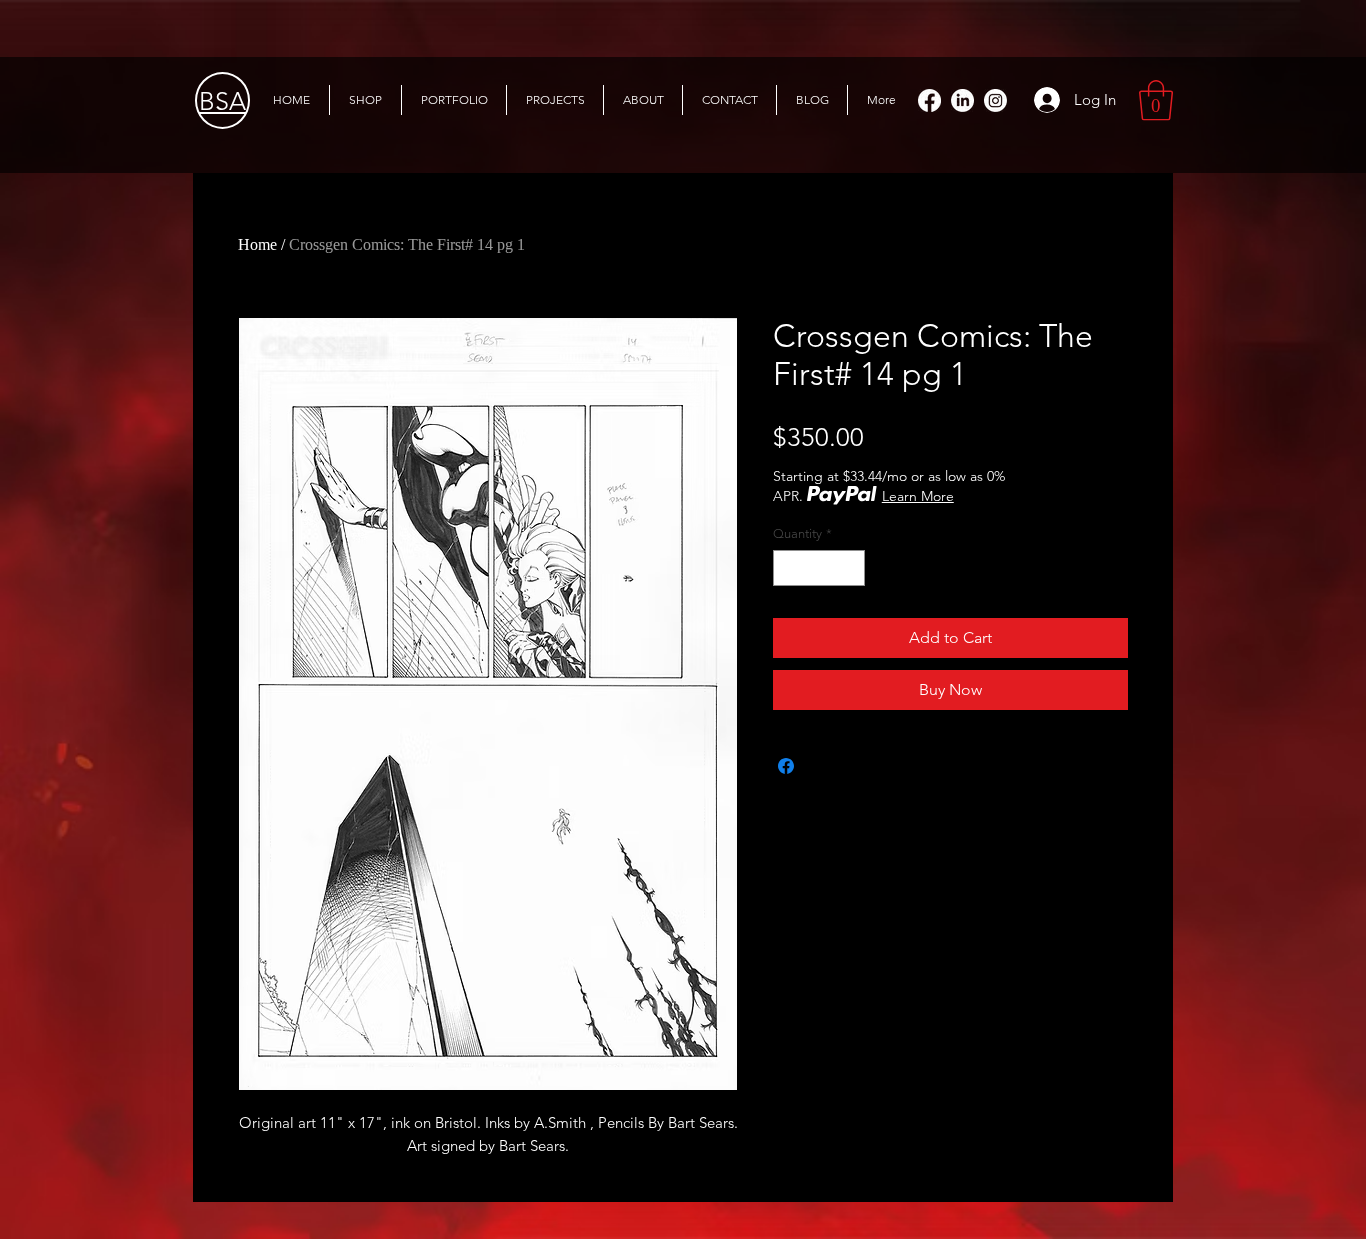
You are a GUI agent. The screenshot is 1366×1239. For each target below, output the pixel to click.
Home (257, 244)
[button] (1156, 100)
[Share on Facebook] (786, 766)
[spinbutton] (819, 568)
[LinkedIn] (962, 100)
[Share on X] (824, 766)
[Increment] (851, 568)
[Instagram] (995, 100)
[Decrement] (788, 568)
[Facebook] (929, 100)
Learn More (918, 496)
